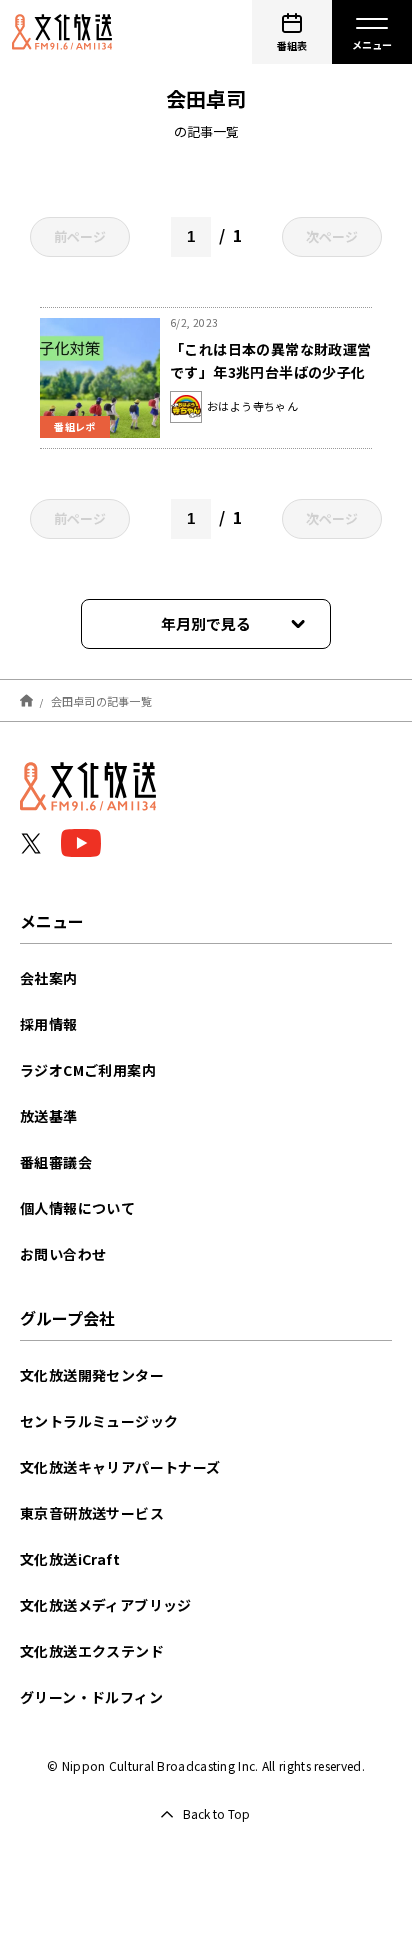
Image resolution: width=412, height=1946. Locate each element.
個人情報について (77, 1208)
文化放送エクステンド (92, 1651)
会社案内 (49, 978)
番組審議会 (56, 1162)
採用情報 (49, 1024)
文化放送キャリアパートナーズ (120, 1467)
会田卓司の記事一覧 (101, 700)
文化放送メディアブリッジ (106, 1605)
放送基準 (49, 1116)
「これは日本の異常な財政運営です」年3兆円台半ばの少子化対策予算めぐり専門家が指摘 (271, 372)
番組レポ (75, 426)
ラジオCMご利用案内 (88, 1070)
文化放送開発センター (92, 1375)
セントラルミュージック (99, 1421)
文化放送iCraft (70, 1559)
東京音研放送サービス (92, 1513)
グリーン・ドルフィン (91, 1697)
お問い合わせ (63, 1254)
